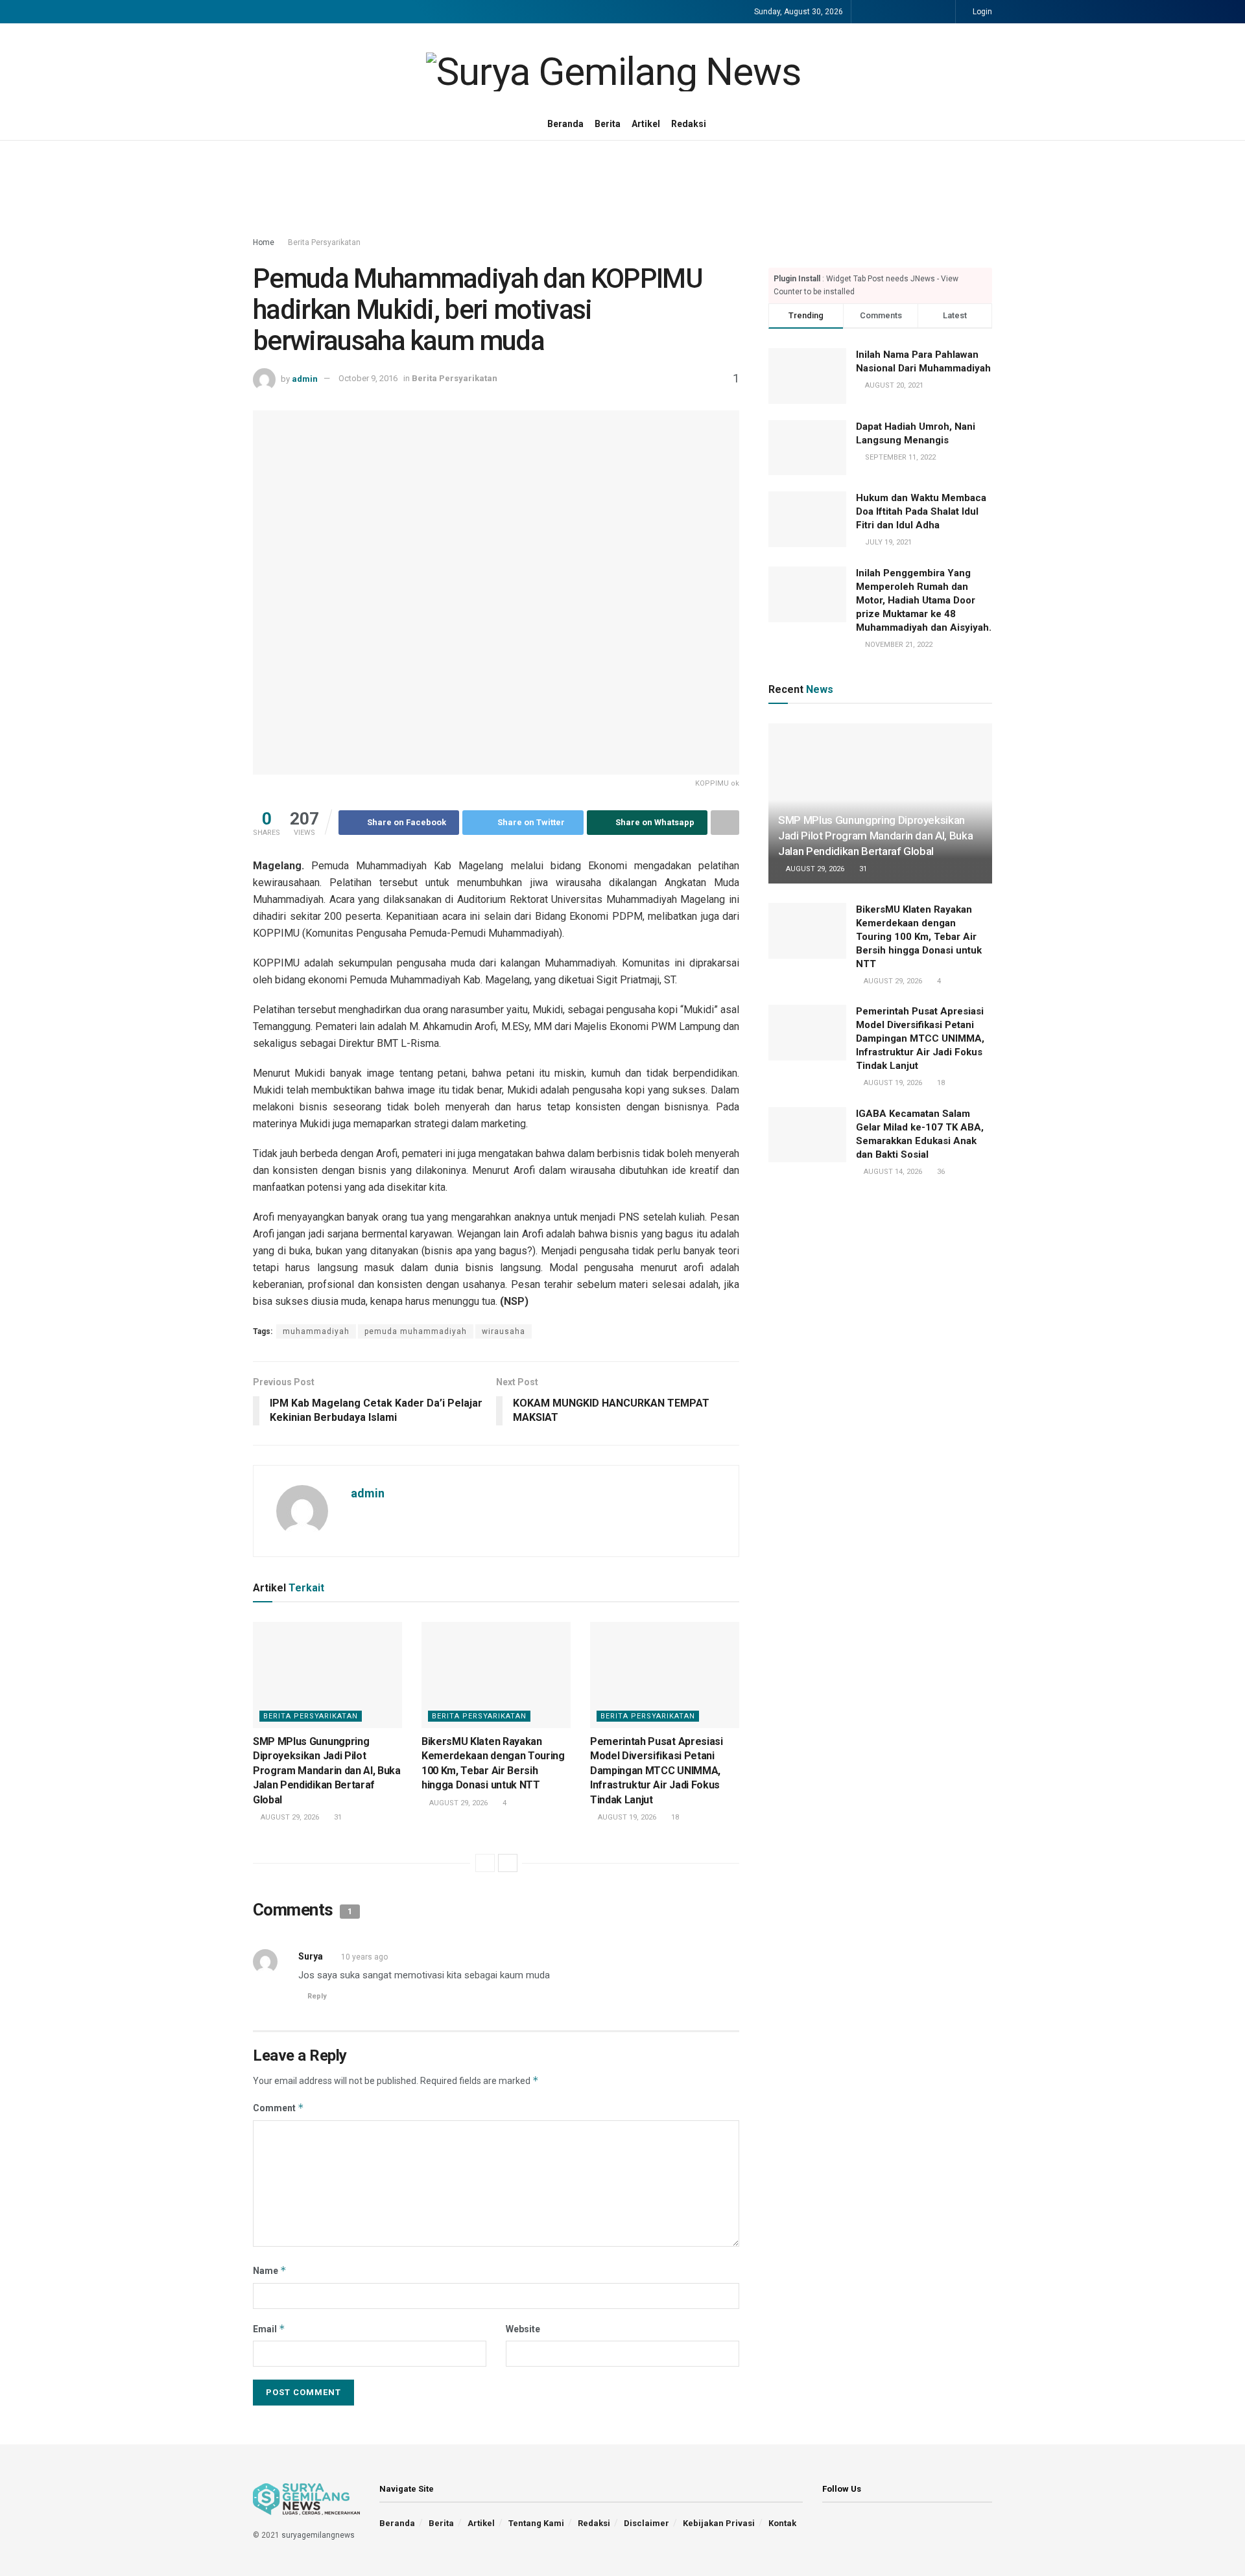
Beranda (565, 124)
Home (264, 242)
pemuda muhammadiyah (416, 1331)
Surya (311, 1956)
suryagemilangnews (318, 2535)
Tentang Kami (536, 2523)
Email (269, 2329)
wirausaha (504, 1331)
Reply (317, 1996)
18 (674, 1817)
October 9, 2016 (368, 378)
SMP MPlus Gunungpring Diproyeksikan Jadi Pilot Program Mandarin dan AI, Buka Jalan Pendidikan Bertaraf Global (327, 1771)
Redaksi (689, 124)
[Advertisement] (622, 189)
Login (981, 12)
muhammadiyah (316, 1331)
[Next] (508, 1863)
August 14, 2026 (892, 1172)
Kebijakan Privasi (719, 2523)
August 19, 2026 (626, 1817)
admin (305, 378)
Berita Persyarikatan (324, 242)
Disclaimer (646, 2523)
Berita (608, 124)
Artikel (646, 124)
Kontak (782, 2523)
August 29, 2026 (289, 1817)
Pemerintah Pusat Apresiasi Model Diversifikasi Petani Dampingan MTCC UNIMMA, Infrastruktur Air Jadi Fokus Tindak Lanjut (657, 1771)
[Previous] (485, 1863)
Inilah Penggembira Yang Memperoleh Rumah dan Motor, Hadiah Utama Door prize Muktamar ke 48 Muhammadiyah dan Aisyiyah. (924, 600)
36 (940, 1172)
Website (523, 2329)
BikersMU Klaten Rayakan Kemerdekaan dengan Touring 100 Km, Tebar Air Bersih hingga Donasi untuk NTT (919, 937)
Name (270, 2270)
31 (337, 1817)
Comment (279, 2108)
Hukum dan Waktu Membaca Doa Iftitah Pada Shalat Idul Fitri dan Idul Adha (921, 511)
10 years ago (364, 1957)
